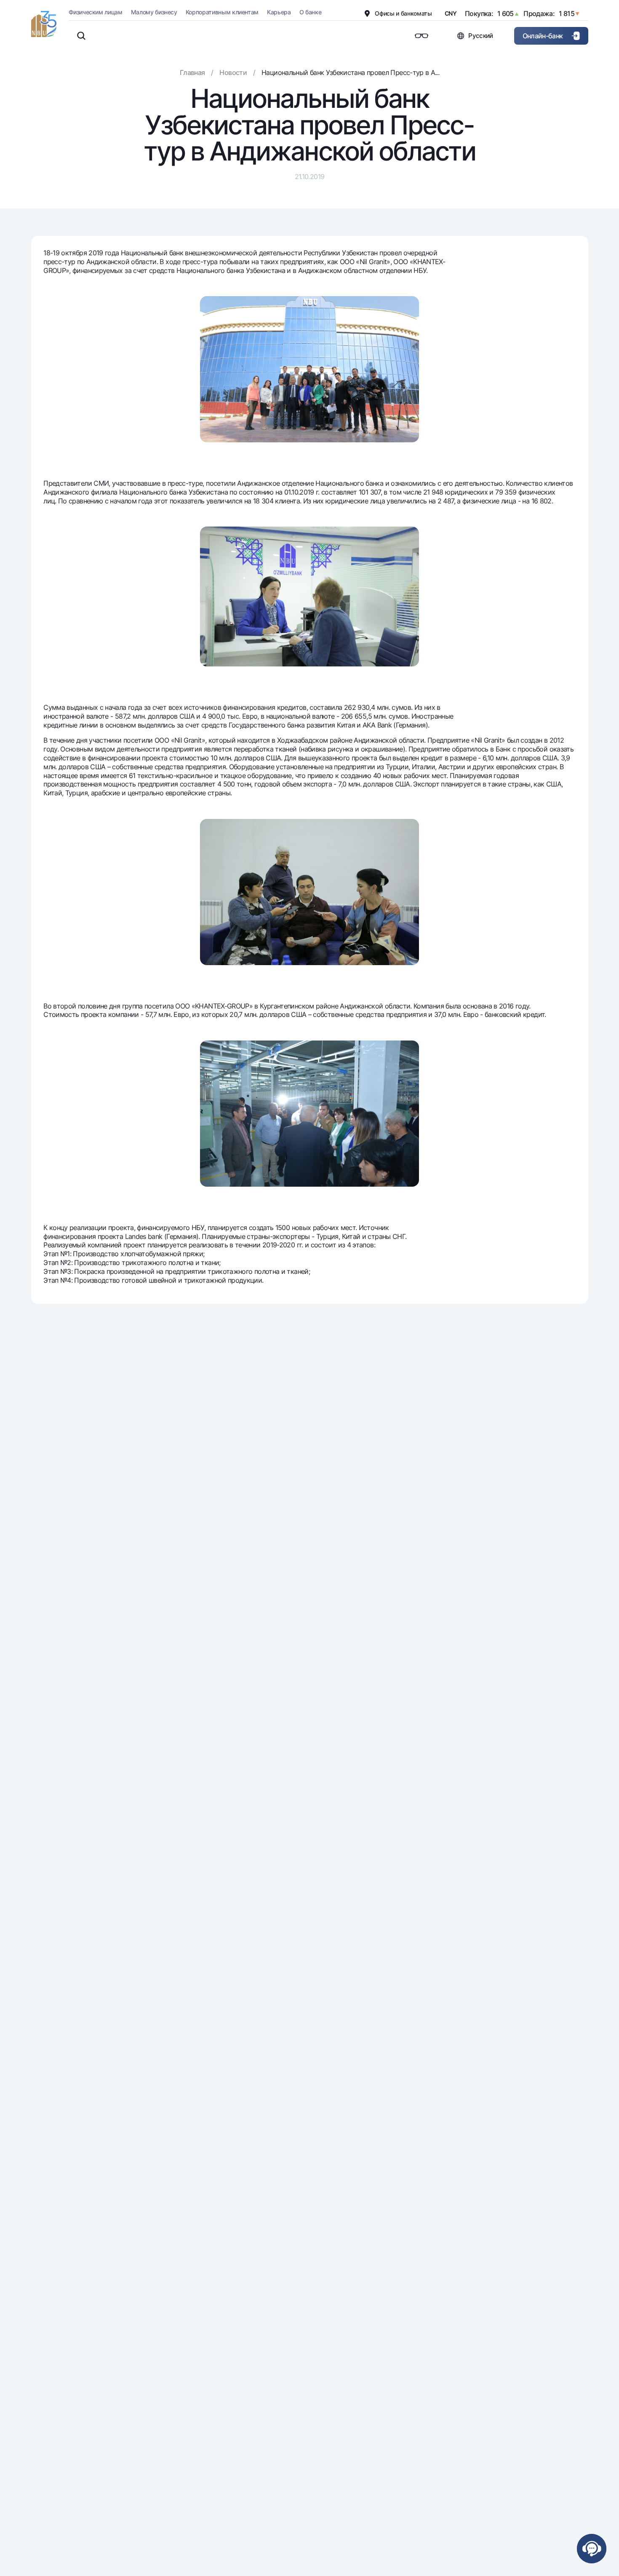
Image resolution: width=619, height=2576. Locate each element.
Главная (192, 72)
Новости (233, 72)
